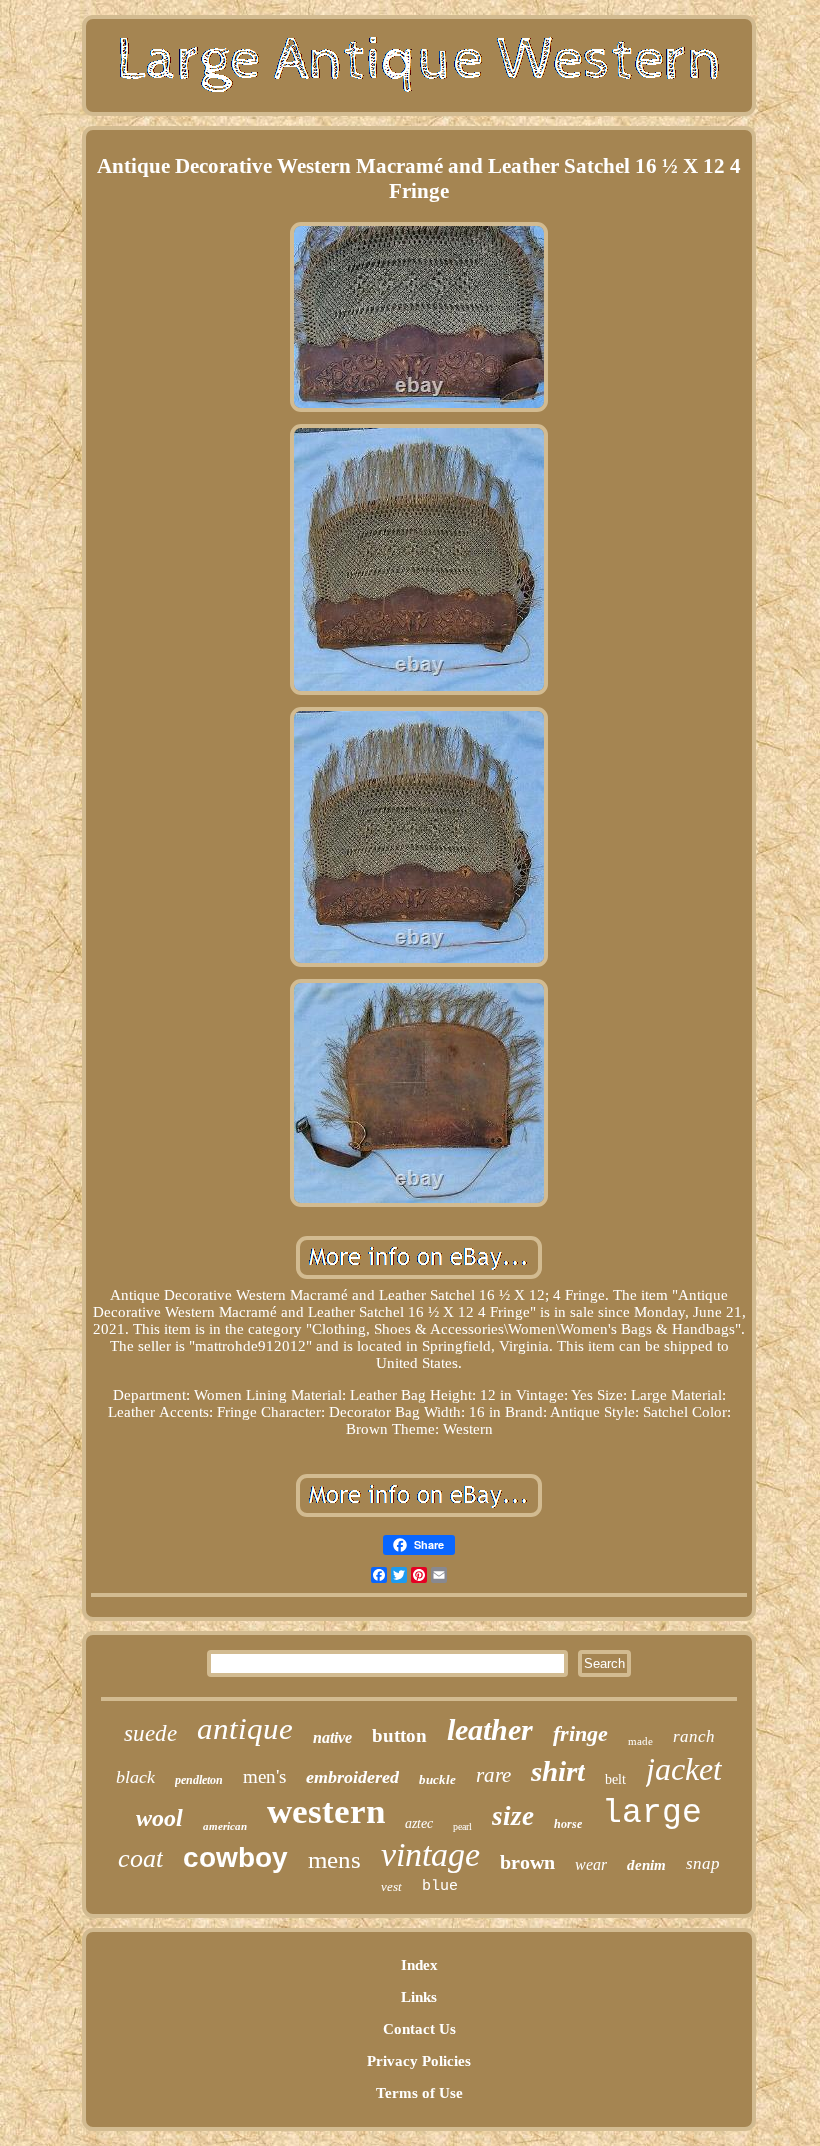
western (326, 1811)
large (652, 1813)
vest (391, 1886)
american (225, 1826)
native (332, 1737)
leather (490, 1729)
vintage (430, 1854)
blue (440, 1886)
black (135, 1777)
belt (615, 1779)
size (513, 1816)
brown (527, 1862)
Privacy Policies (419, 2061)
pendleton (199, 1780)
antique (245, 1728)
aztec (419, 1823)
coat (140, 1858)
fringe (580, 1733)
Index (419, 1965)
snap (703, 1863)
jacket (684, 1769)
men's (264, 1776)
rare (493, 1775)
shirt (558, 1771)
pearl (462, 1826)
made (640, 1741)
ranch (694, 1736)
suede (150, 1733)
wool (159, 1818)
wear (591, 1864)
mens (334, 1859)
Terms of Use (419, 2093)
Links (419, 1997)
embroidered (352, 1777)
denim (646, 1865)
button (399, 1735)
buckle (437, 1779)
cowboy (235, 1857)
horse (568, 1824)
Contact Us (419, 2029)
